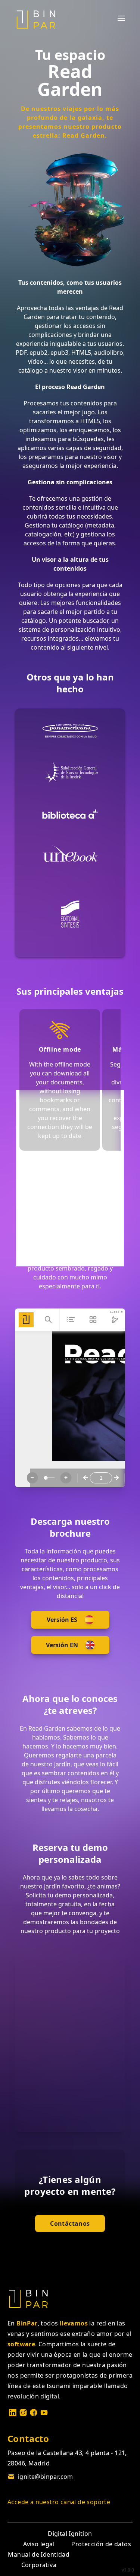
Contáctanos (70, 2223)
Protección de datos (101, 2544)
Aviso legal (39, 2544)
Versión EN (62, 1645)
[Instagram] (23, 2413)
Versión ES (62, 1620)
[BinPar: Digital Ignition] (36, 19)
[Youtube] (44, 2413)
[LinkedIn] (13, 2413)
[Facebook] (34, 2413)
